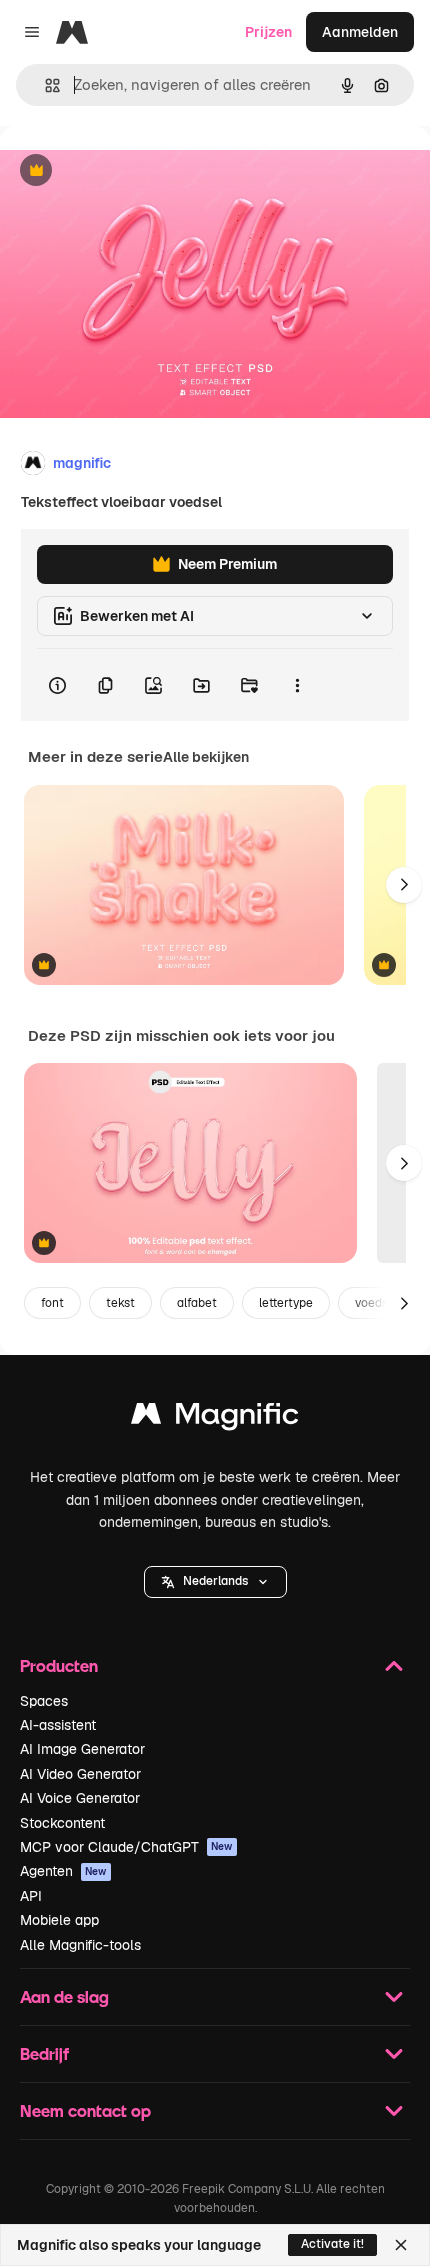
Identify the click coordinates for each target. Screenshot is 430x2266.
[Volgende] (404, 885)
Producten (59, 1665)
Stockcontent (62, 1823)
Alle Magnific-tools (80, 1945)
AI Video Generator (80, 1774)
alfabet (197, 1303)
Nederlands (215, 1581)
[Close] (401, 2245)
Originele (131, 171)
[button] (215, 1582)
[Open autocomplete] (44, 85)
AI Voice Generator (80, 1798)
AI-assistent (58, 1725)
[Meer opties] (297, 685)
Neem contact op (85, 2110)
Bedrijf (44, 2053)
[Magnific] (215, 1418)
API (31, 1896)
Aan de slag (64, 1996)
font (52, 1303)
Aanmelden (360, 32)
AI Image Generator (82, 1749)
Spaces (44, 1701)
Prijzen (268, 32)
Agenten (63, 1871)
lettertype (286, 1303)
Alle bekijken (206, 757)
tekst (120, 1303)
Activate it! (332, 2244)
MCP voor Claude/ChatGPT (126, 1847)
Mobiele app (59, 1920)
